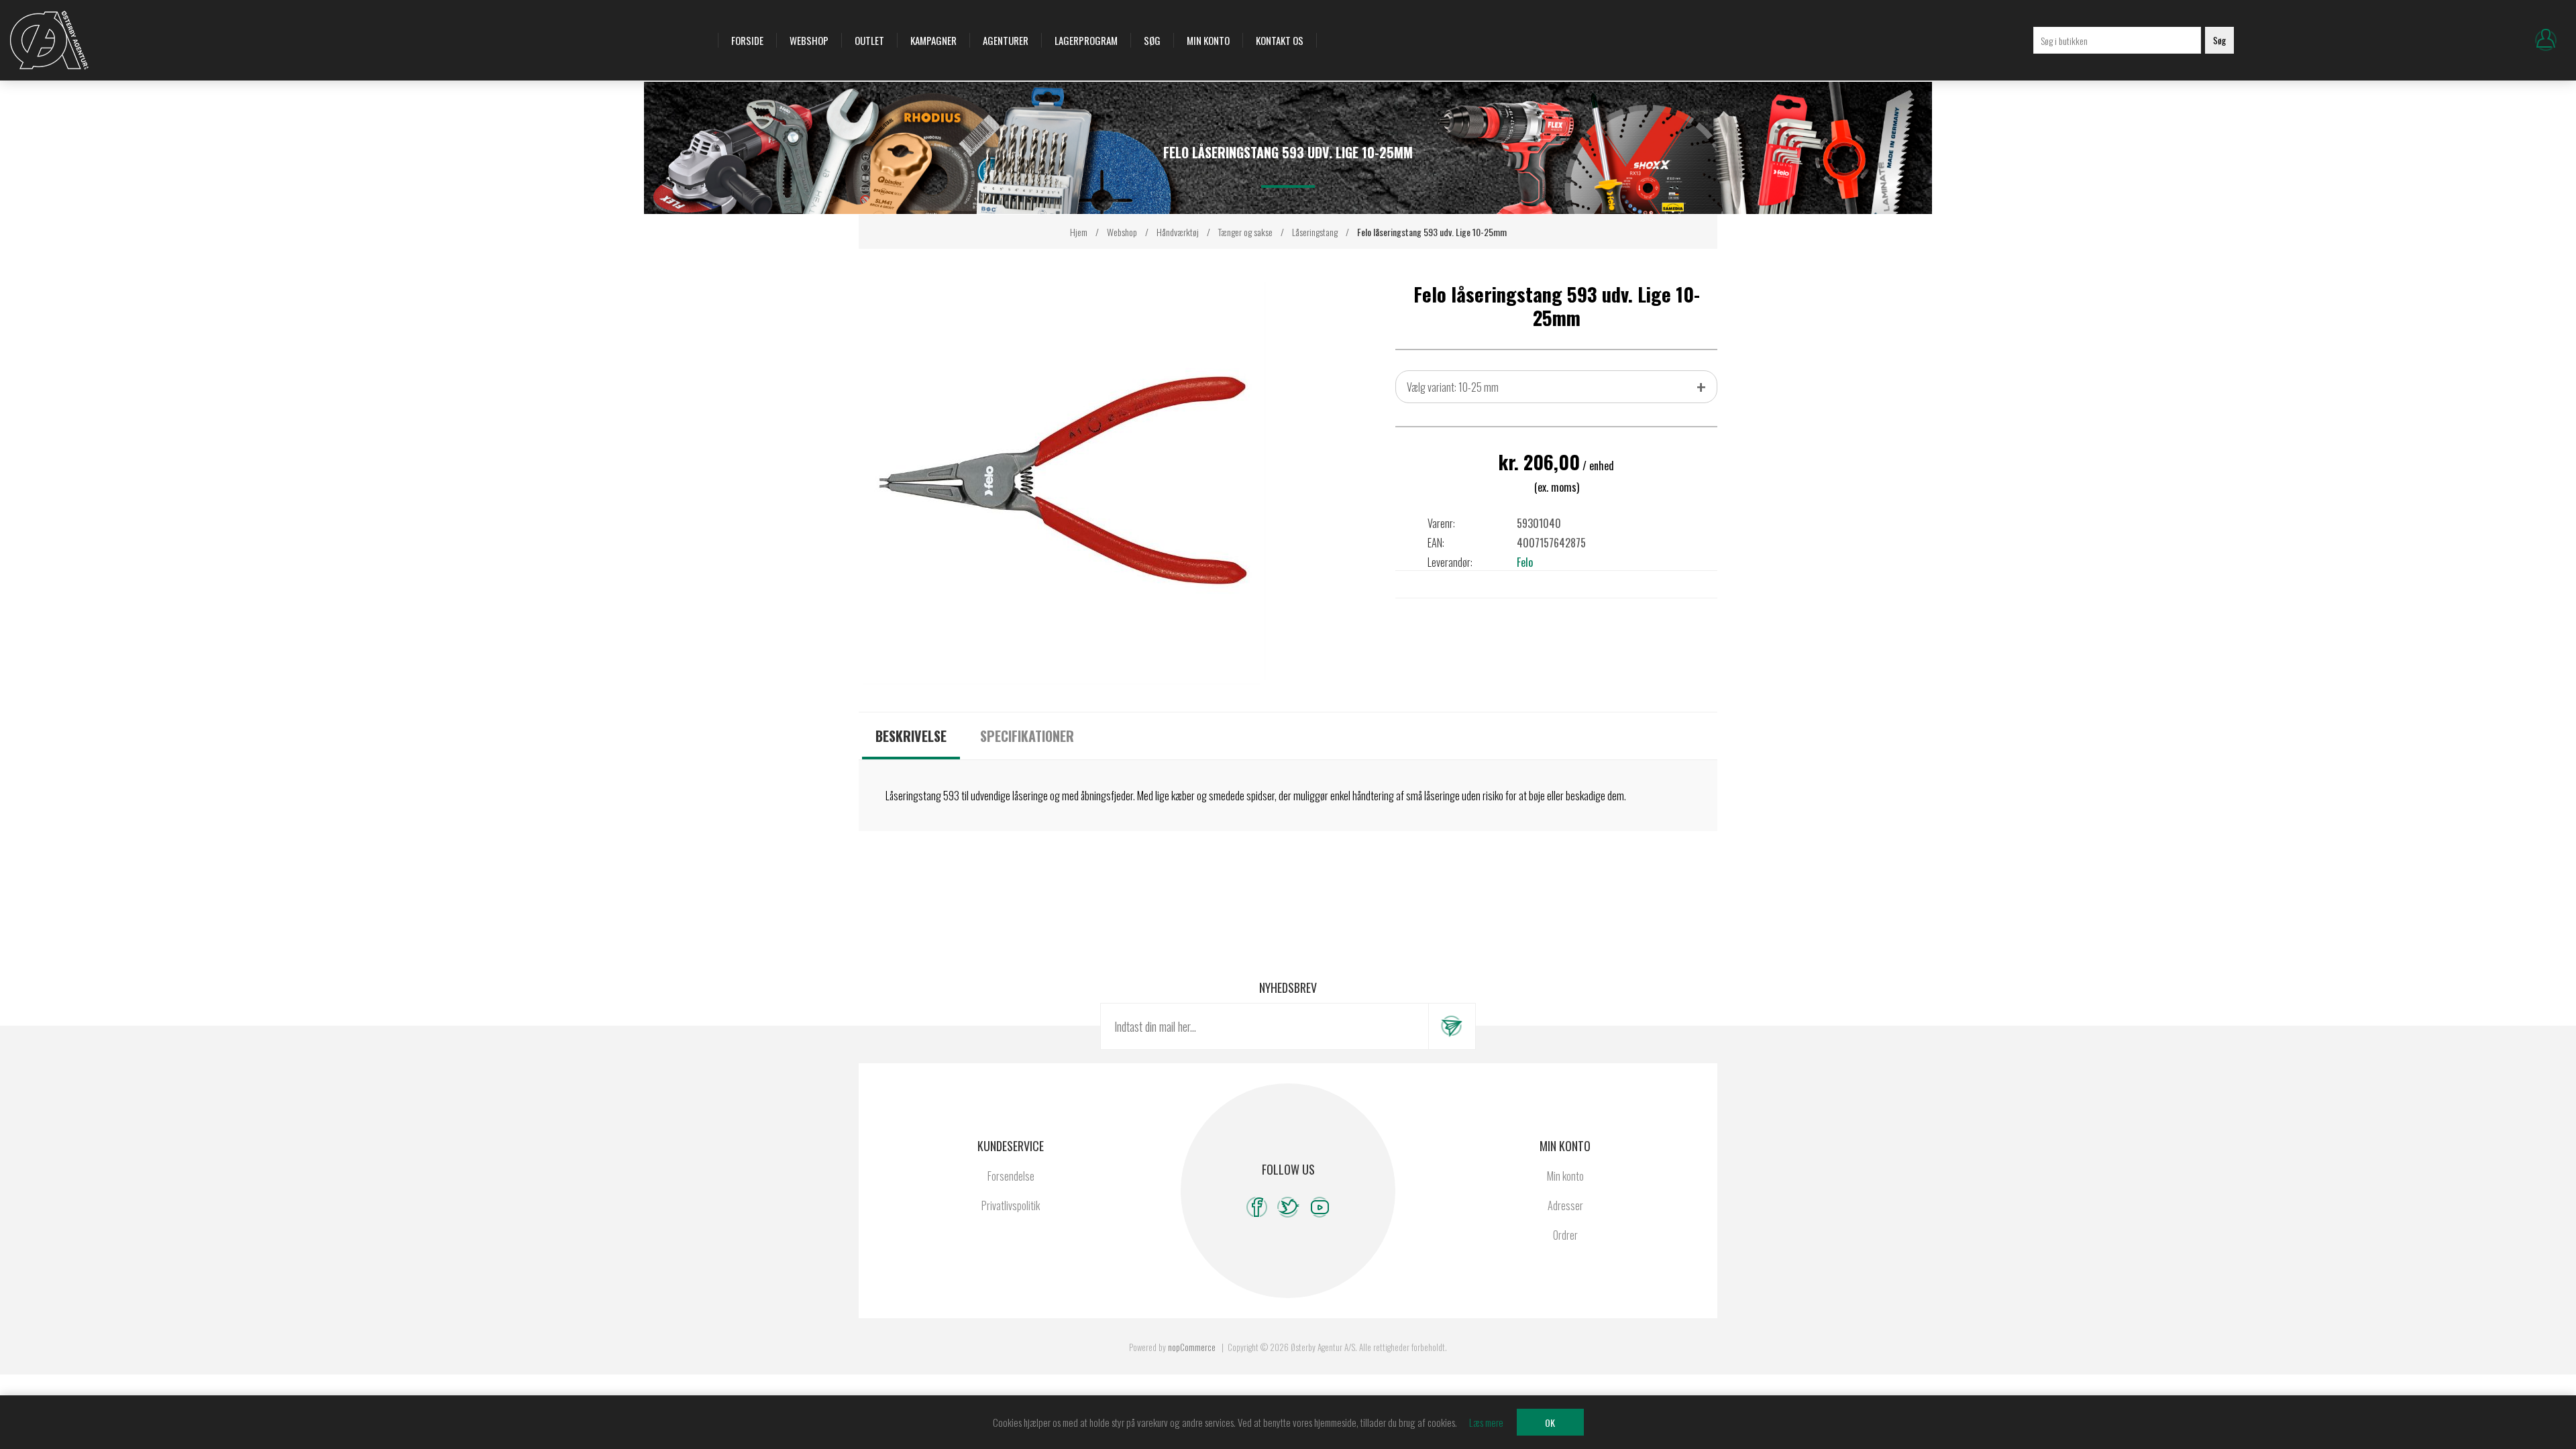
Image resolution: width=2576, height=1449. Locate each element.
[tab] (911, 736)
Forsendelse (1011, 1176)
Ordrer (1565, 1235)
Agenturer (1006, 40)
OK (1550, 1423)
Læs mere (1486, 1422)
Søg (1152, 40)
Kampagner (933, 40)
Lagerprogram (1086, 40)
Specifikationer (1027, 736)
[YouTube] (1320, 1207)
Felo (1525, 562)
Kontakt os (1280, 40)
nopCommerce (1192, 1347)
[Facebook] (1257, 1207)
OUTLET (869, 40)
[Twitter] (1288, 1207)
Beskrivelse (911, 736)
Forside (747, 40)
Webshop (809, 40)
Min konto (1208, 40)
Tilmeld (1452, 1026)
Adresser (1565, 1205)
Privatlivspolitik (1011, 1205)
